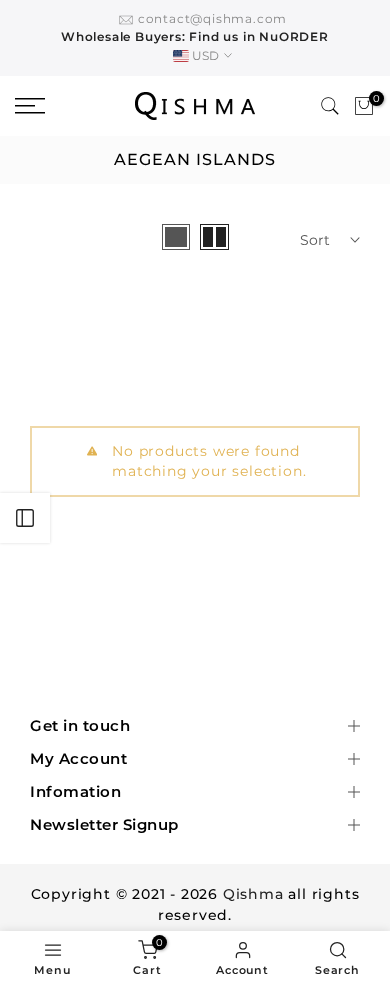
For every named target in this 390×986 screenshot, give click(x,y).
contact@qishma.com (212, 18)
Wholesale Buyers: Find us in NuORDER (195, 36)
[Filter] (25, 518)
